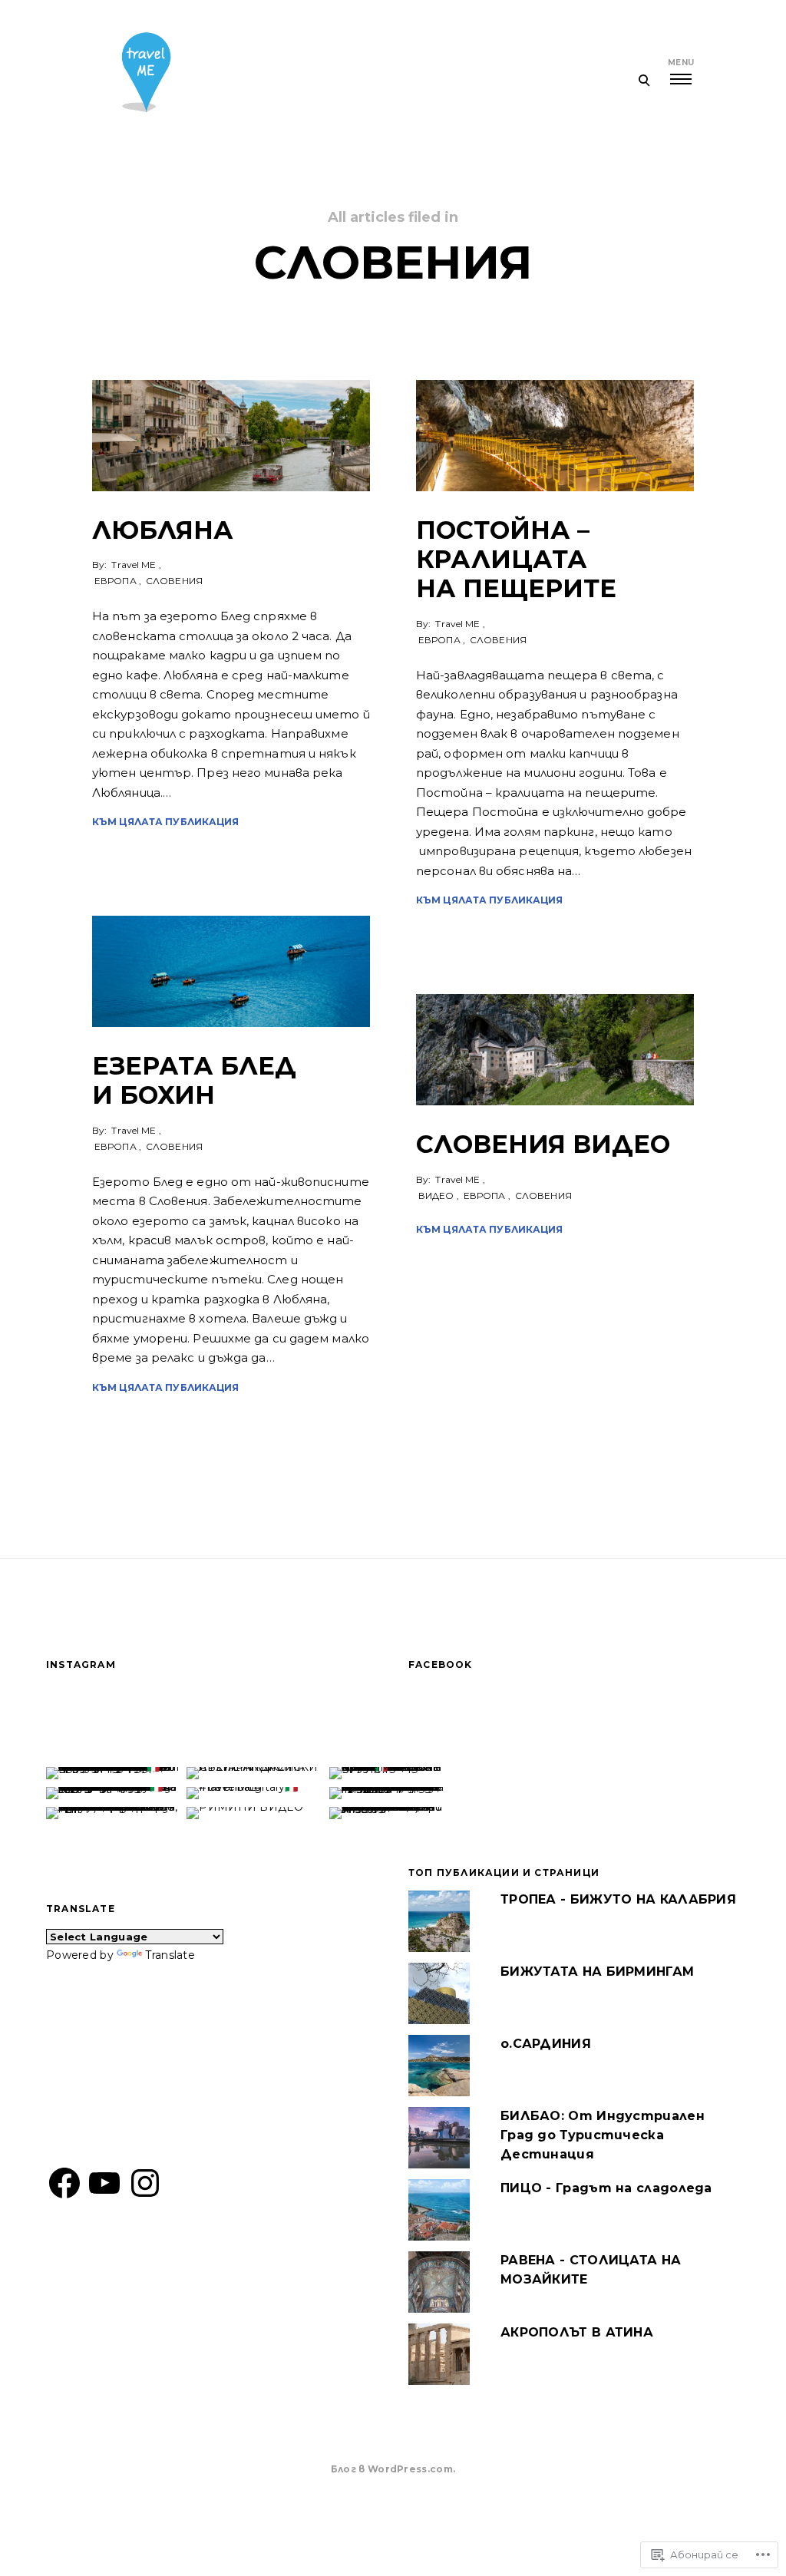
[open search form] (644, 80)
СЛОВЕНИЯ (174, 581)
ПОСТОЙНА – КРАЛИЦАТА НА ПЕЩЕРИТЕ (516, 560)
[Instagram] (145, 2183)
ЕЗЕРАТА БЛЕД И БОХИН (194, 1080)
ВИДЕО (436, 1196)
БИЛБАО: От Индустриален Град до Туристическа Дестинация (603, 2135)
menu (681, 63)
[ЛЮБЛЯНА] (231, 436)
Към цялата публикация (166, 822)
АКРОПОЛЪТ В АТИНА (577, 2332)
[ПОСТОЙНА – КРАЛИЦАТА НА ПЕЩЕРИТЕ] (555, 436)
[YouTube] (104, 2183)
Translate (170, 1955)
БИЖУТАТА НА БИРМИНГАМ (597, 1972)
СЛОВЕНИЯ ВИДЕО (543, 1144)
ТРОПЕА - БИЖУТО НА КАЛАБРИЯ (618, 1899)
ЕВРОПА (116, 581)
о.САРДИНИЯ (546, 2044)
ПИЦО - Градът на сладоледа (606, 2188)
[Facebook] (64, 2183)
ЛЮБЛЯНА (163, 530)
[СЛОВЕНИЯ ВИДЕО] (555, 1050)
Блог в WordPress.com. (393, 2469)
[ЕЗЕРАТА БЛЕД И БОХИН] (231, 971)
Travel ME (134, 565)
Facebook (441, 1664)
